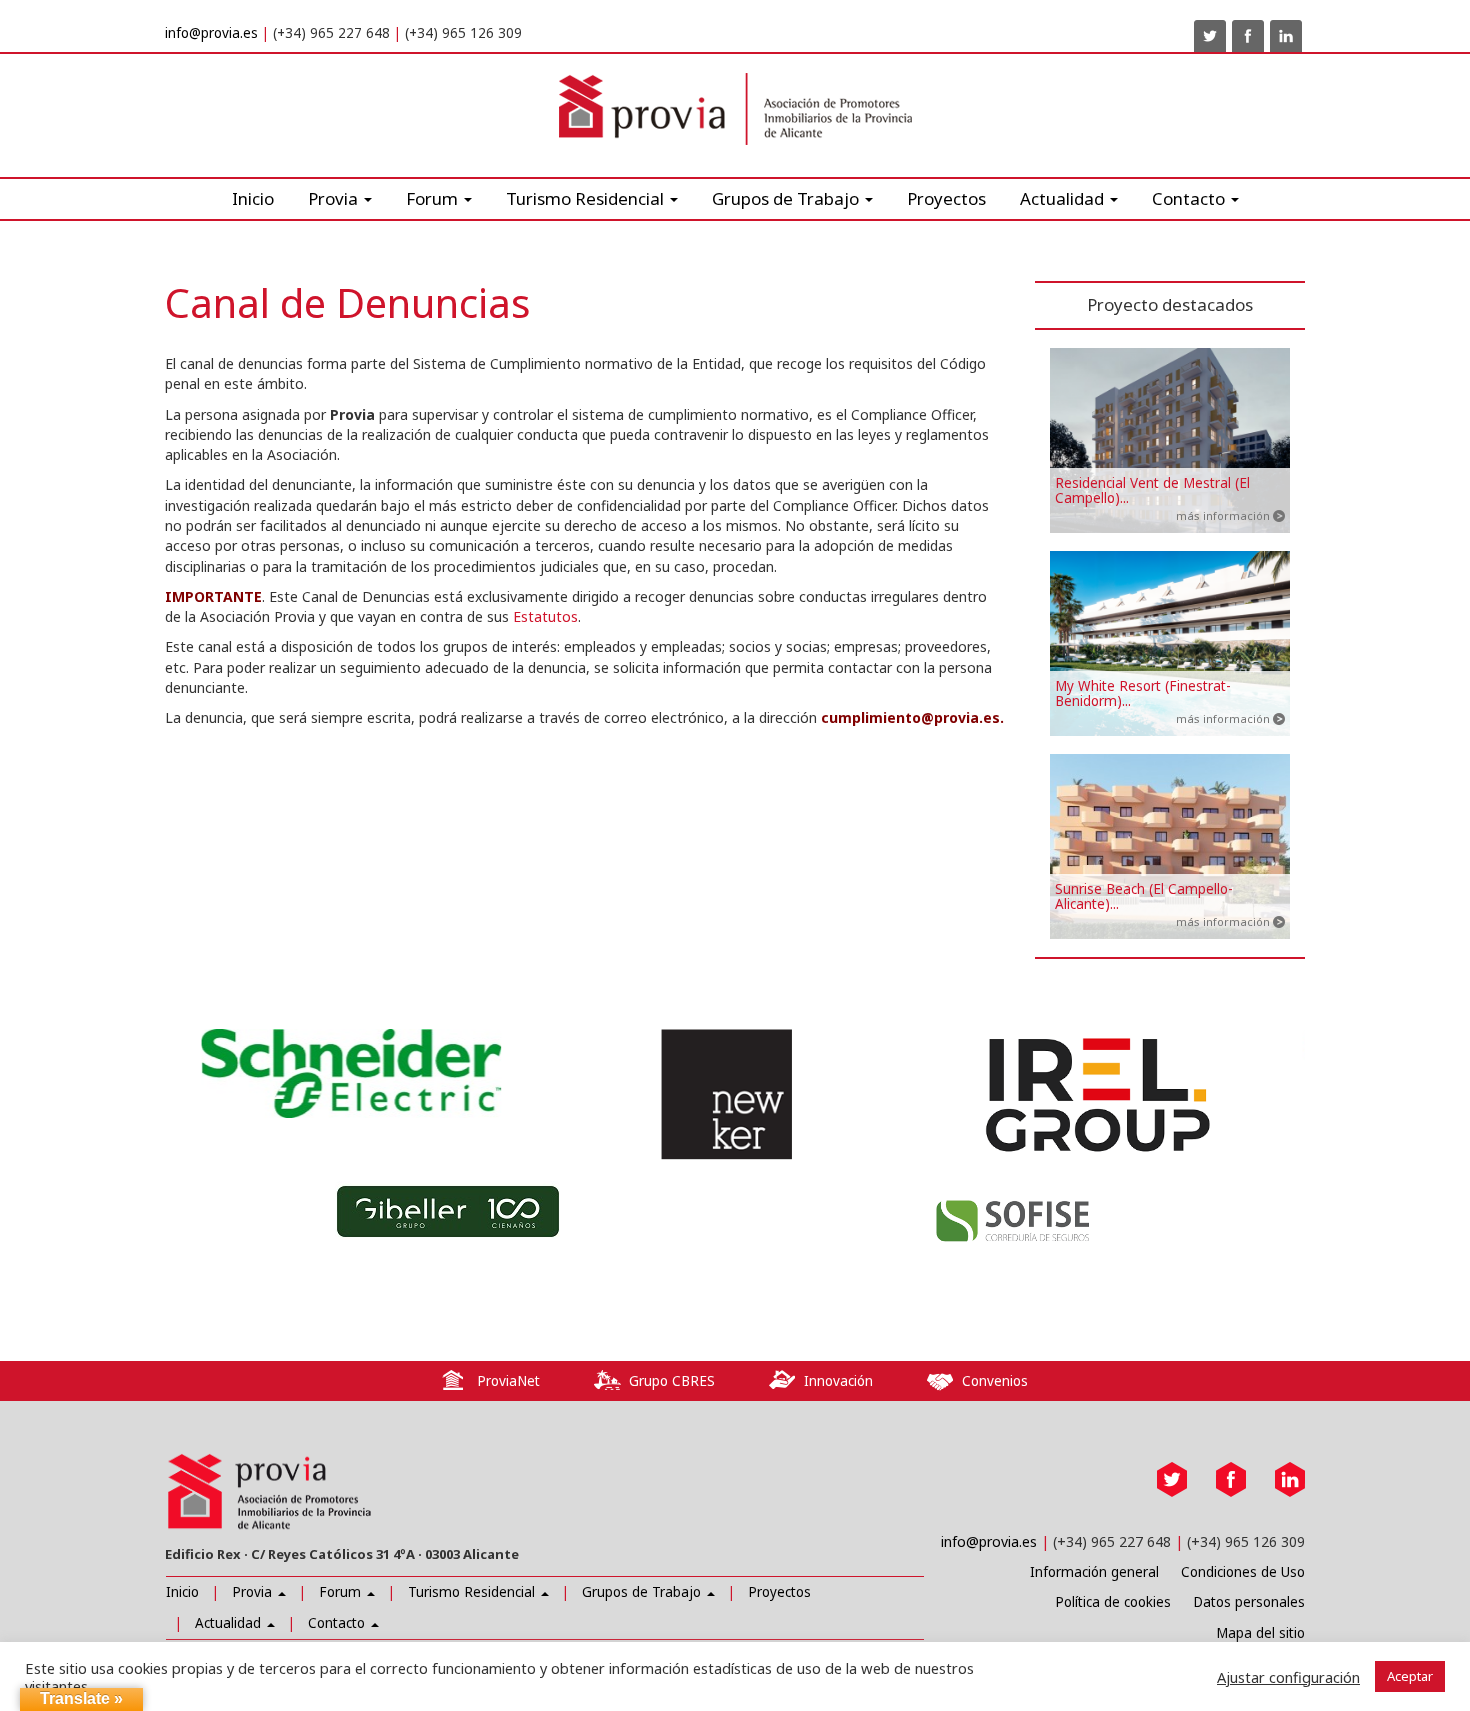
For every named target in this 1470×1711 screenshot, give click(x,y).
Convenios (995, 1381)
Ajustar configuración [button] (1288, 1677)
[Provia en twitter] (1210, 36)
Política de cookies (1113, 1602)
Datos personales (1249, 1602)
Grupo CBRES (672, 1381)
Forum (434, 198)
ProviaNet (508, 1381)
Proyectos (946, 198)
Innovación (838, 1381)
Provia (254, 1592)
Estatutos (545, 616)
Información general (1094, 1572)
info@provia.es (211, 33)
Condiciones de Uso (1243, 1572)
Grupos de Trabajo (643, 1592)
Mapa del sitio (1260, 1633)
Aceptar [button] (1410, 1676)
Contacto (338, 1623)
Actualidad (1064, 198)
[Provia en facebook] (1248, 36)
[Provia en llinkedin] (1286, 36)
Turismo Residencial (587, 198)
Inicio (253, 198)
